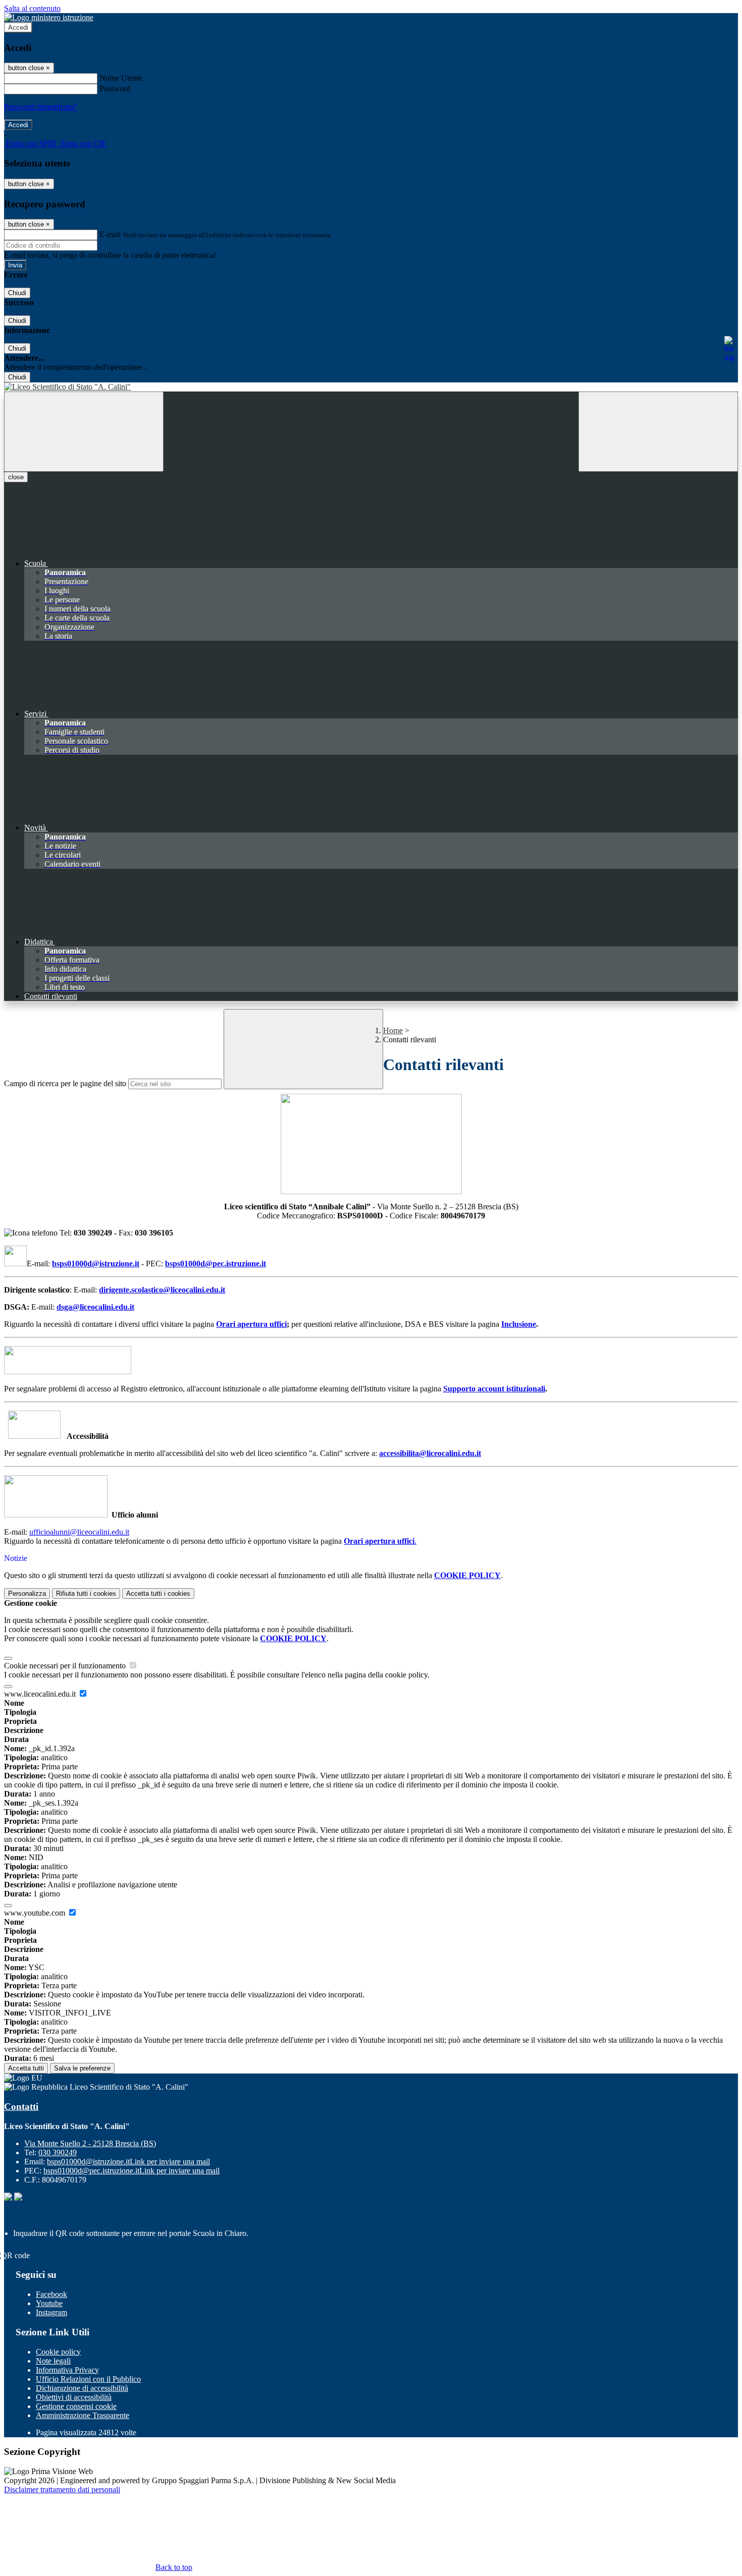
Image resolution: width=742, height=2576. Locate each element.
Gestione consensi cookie (76, 2406)
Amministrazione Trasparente (83, 2415)
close (16, 477)
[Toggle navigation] (84, 432)
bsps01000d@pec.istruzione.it (216, 1264)
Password (115, 89)
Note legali (53, 2361)
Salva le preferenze (82, 2068)
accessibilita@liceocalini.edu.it (430, 1453)
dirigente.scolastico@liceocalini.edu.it (162, 1290)
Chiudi (17, 293)
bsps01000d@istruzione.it (96, 1264)
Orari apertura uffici (251, 1324)
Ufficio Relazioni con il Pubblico (88, 2379)
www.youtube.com (36, 1913)
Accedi (18, 27)
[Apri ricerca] (658, 432)
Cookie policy (58, 2352)
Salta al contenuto (32, 8)
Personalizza (27, 1593)
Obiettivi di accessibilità (74, 2397)
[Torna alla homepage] (371, 387)
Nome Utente (121, 78)
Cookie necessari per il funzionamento (66, 1666)
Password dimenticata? (40, 107)
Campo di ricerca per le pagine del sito (65, 1083)
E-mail (110, 234)
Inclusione (519, 1324)
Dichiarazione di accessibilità (82, 2388)
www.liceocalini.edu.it (41, 1694)
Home (393, 1030)
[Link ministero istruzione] (49, 17)
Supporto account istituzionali (494, 1389)
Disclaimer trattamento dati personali (62, 2489)
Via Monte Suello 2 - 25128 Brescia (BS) (90, 2143)
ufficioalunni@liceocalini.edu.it (79, 1532)
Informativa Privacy (67, 2370)
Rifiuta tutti (86, 1593)
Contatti (21, 2107)
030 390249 (58, 2152)
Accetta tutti (158, 1593)
